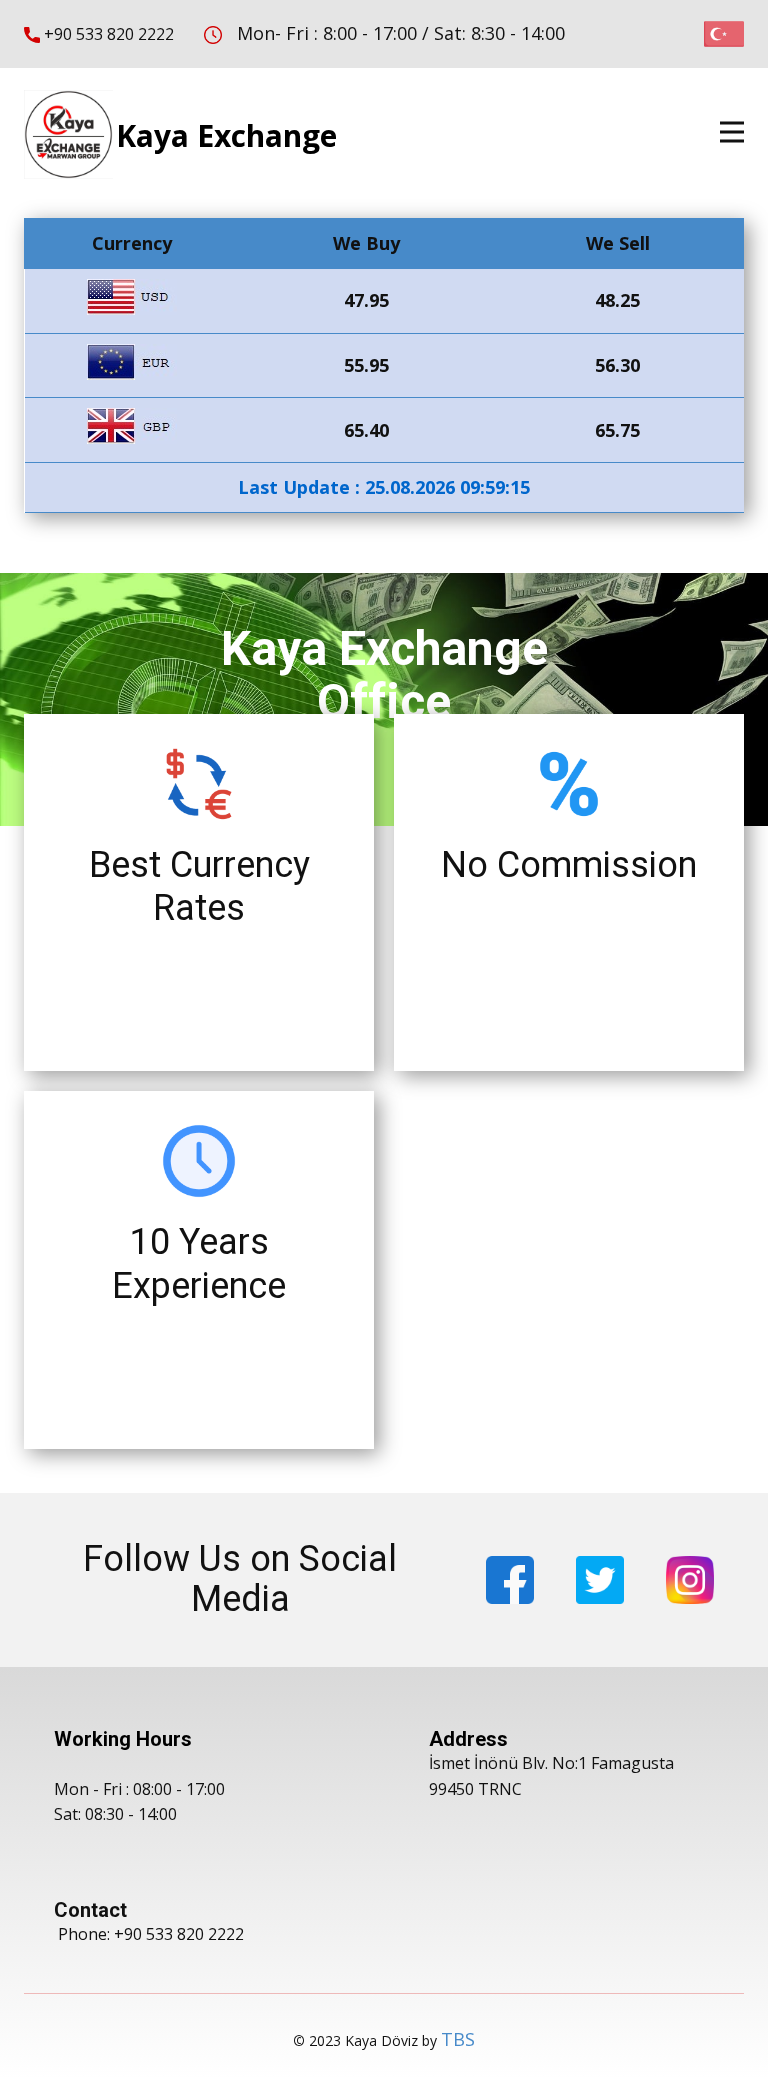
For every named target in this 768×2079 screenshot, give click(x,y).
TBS (458, 2039)
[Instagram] (690, 1580)
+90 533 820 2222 (107, 34)
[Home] (68, 134)
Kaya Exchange (226, 135)
